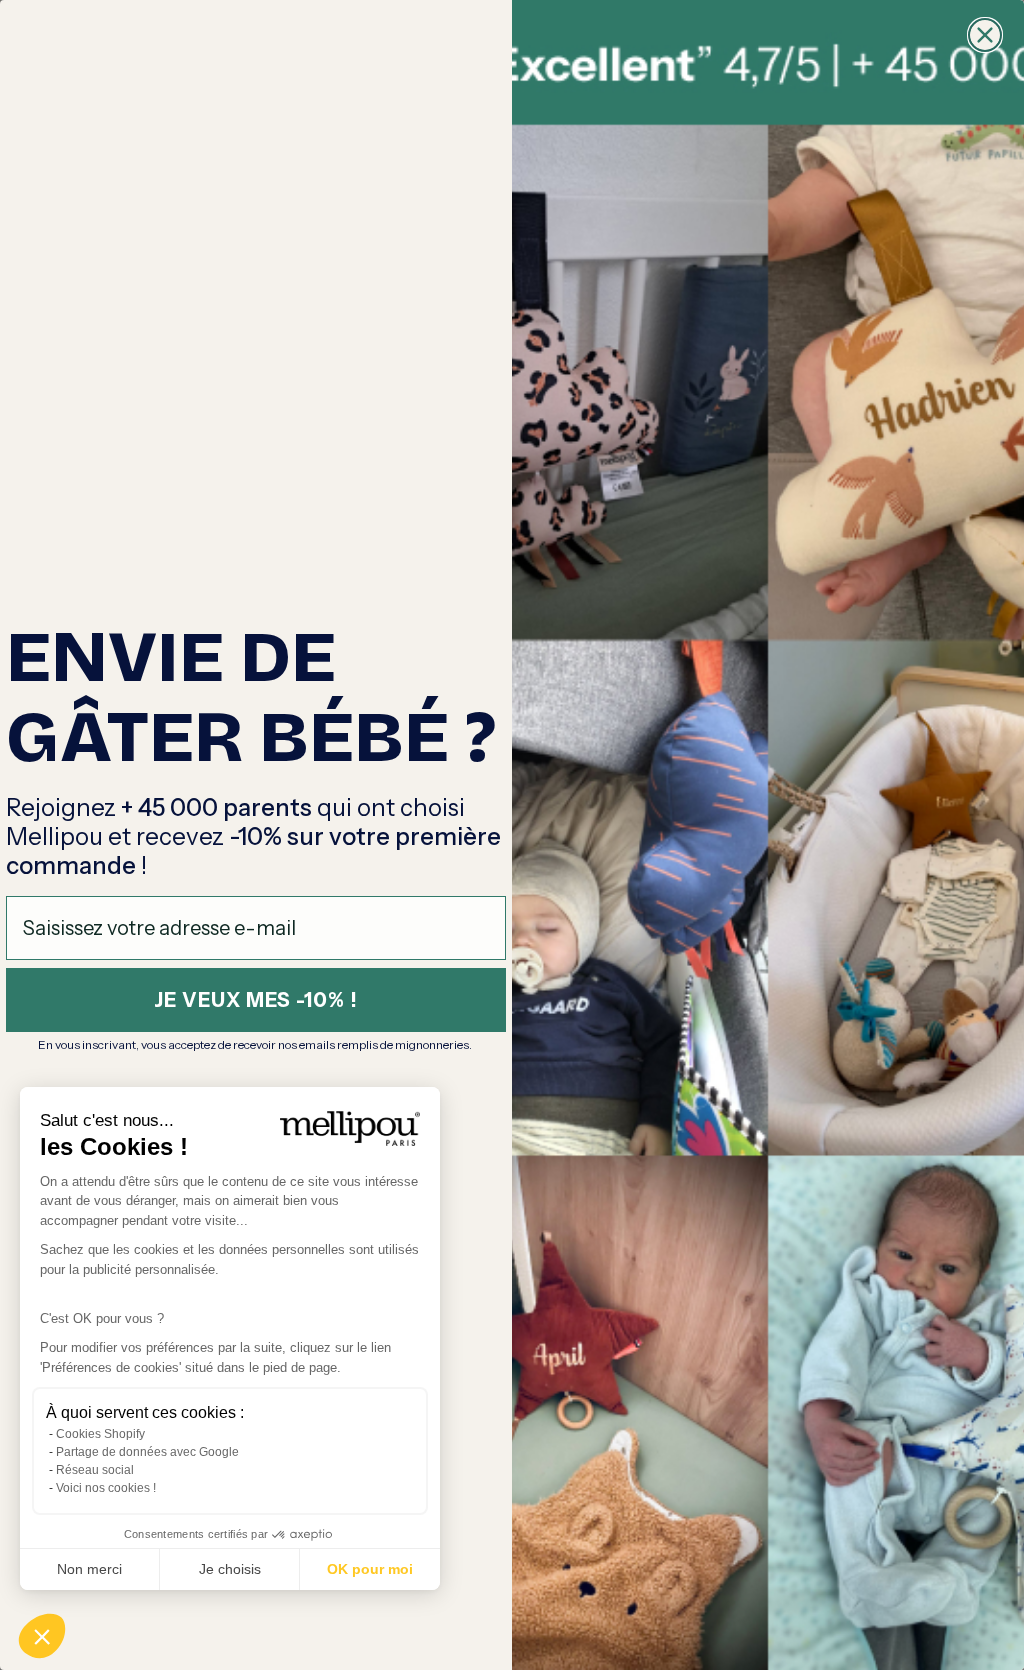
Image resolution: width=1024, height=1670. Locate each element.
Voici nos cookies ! (106, 1488)
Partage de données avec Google (147, 1452)
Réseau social (95, 1470)
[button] (42, 1636)
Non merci (89, 1569)
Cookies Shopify (100, 1434)
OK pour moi (370, 1569)
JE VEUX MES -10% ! (256, 1000)
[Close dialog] (985, 35)
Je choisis (230, 1569)
